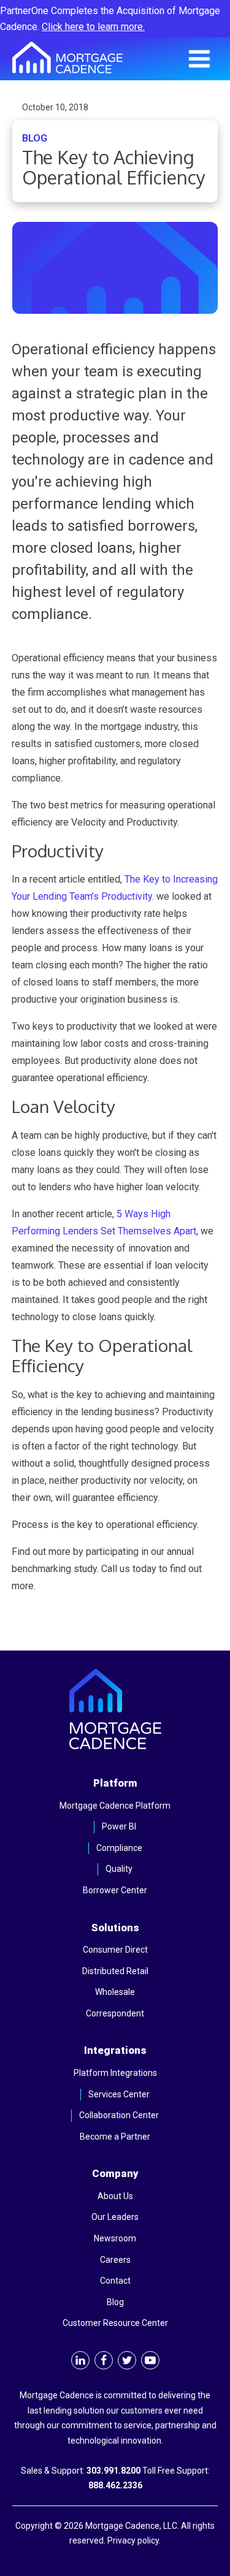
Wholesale (115, 1992)
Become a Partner (115, 2137)
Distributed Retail (115, 1971)
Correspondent (115, 2013)
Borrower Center (115, 1890)
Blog (115, 2302)
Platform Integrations (115, 2073)
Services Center (119, 2094)
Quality (119, 1869)
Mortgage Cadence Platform (115, 1806)
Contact (115, 2281)
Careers (115, 2260)
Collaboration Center (119, 2115)
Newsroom (115, 2238)
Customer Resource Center (115, 2323)
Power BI (119, 1826)
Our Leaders (115, 2217)
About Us (115, 2196)
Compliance (119, 1848)
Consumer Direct (115, 1950)
